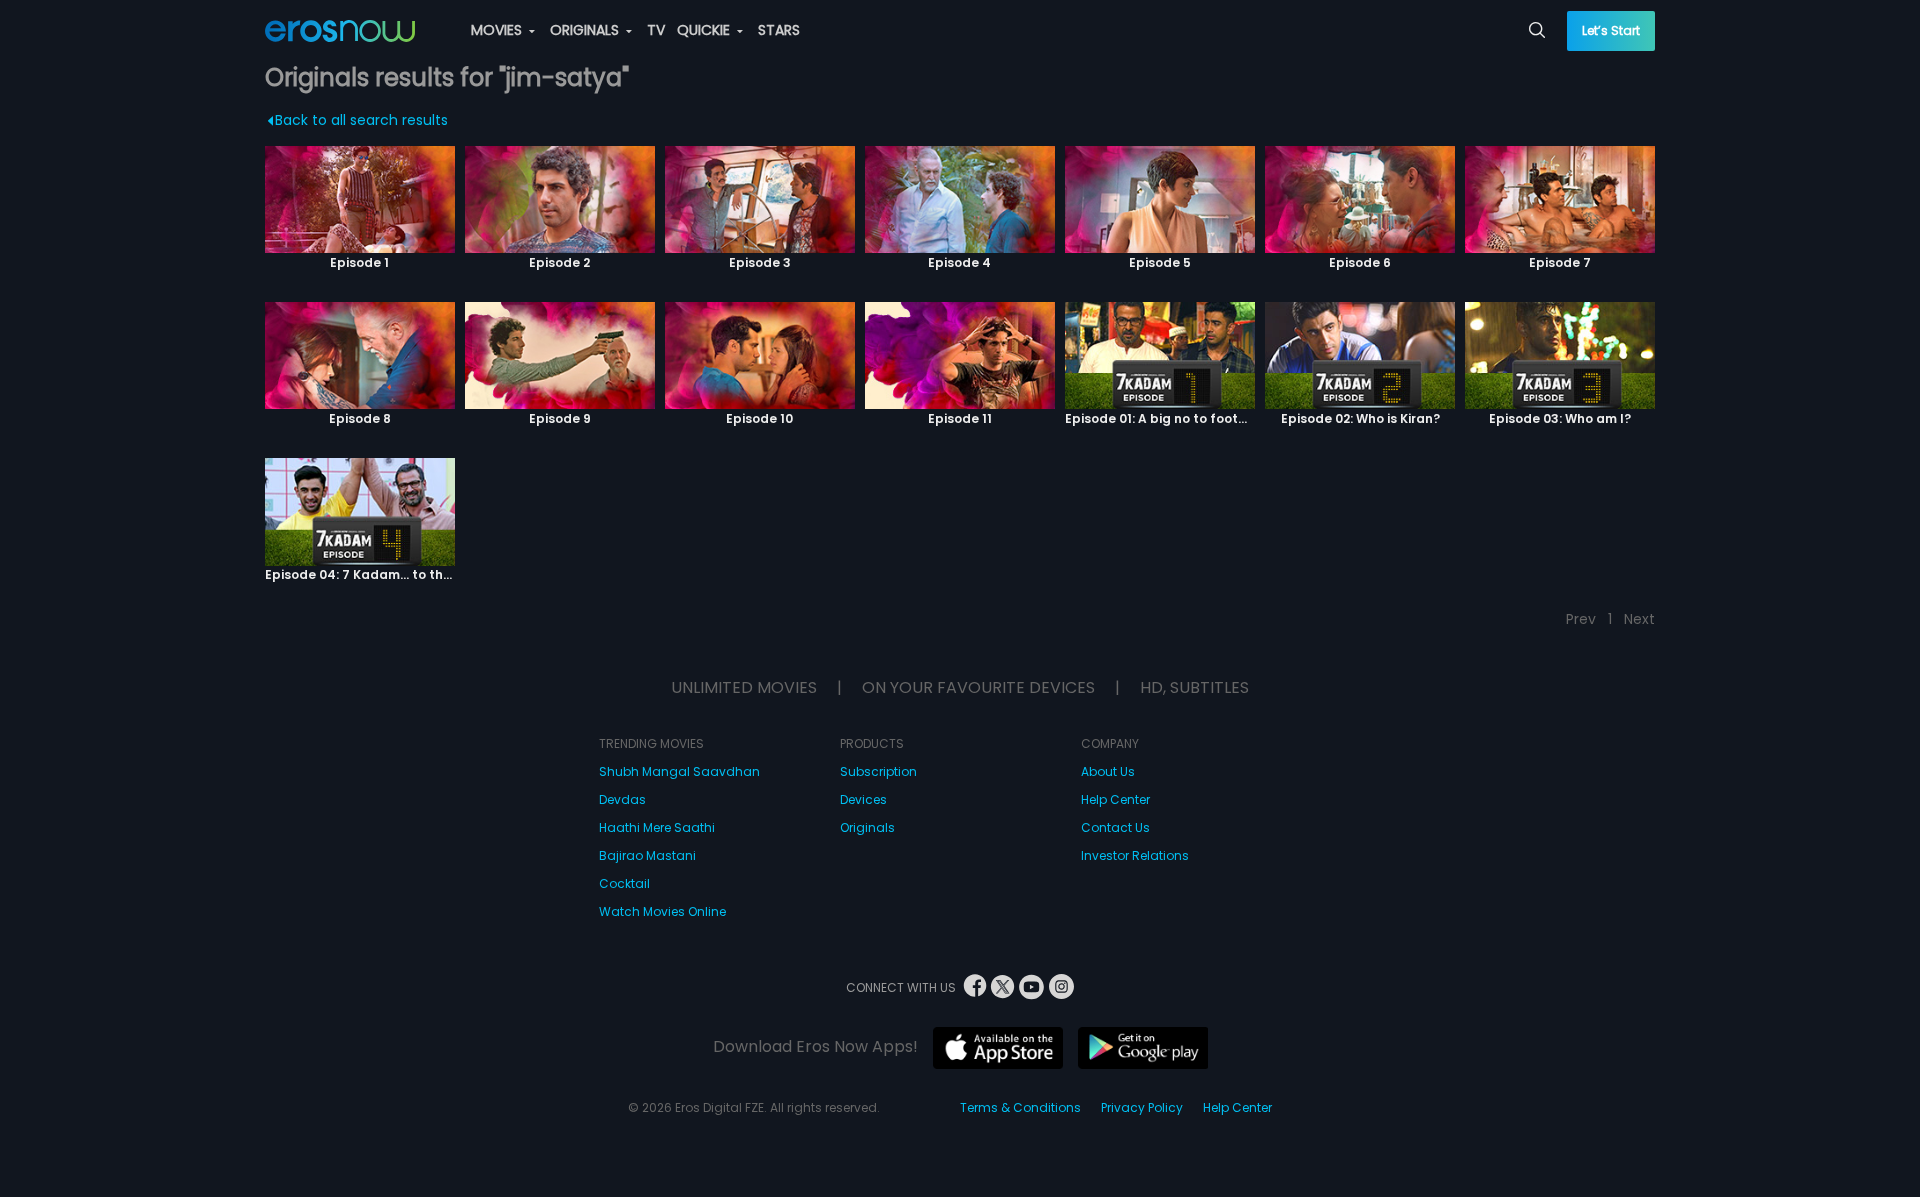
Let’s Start (1611, 30)
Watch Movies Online (662, 911)
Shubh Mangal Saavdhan (679, 771)
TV (656, 30)
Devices (863, 799)
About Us (1108, 771)
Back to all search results (361, 120)
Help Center (1115, 799)
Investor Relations (1135, 855)
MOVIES (498, 30)
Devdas (622, 799)
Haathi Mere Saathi (657, 827)
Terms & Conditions (1020, 1107)
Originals (867, 827)
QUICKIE (705, 30)
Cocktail (624, 883)
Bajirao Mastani (647, 855)
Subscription (878, 771)
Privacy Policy (1142, 1107)
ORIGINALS (586, 30)
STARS (779, 30)
